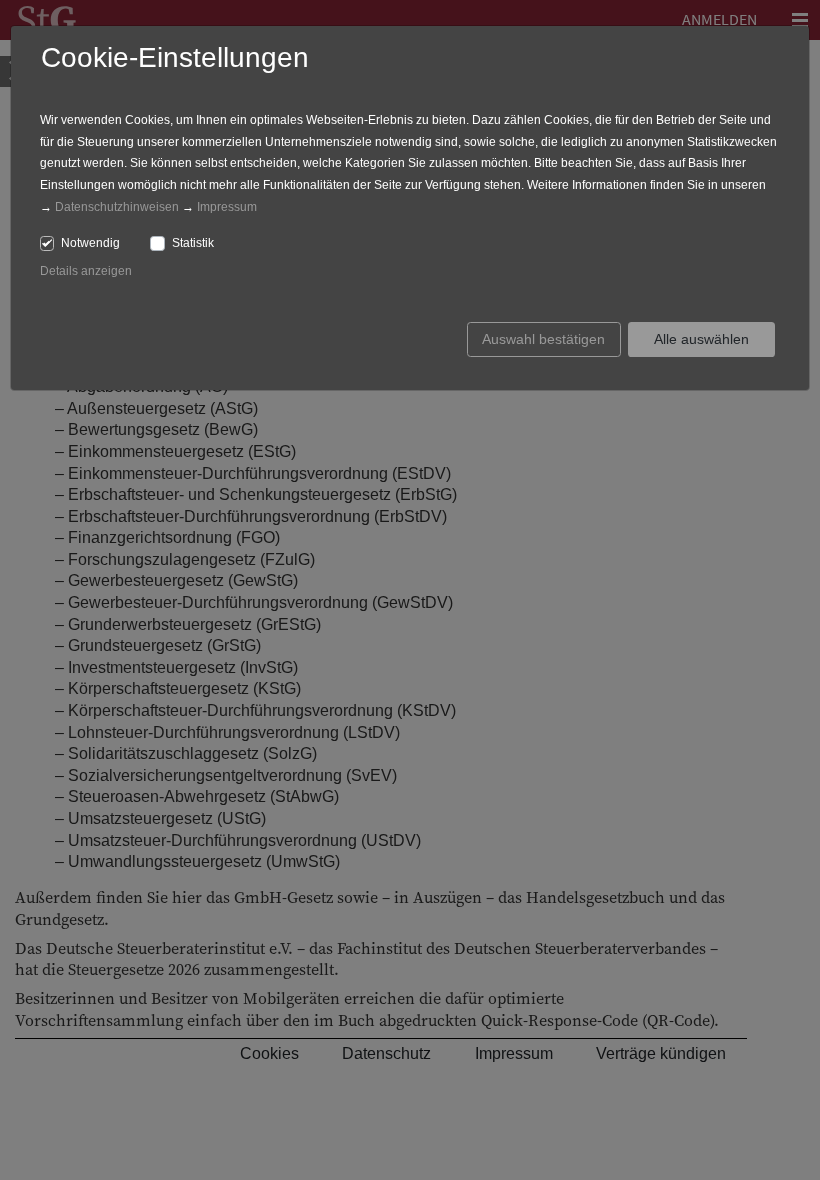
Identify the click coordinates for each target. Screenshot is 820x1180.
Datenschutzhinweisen (117, 207)
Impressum (227, 207)
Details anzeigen (86, 271)
